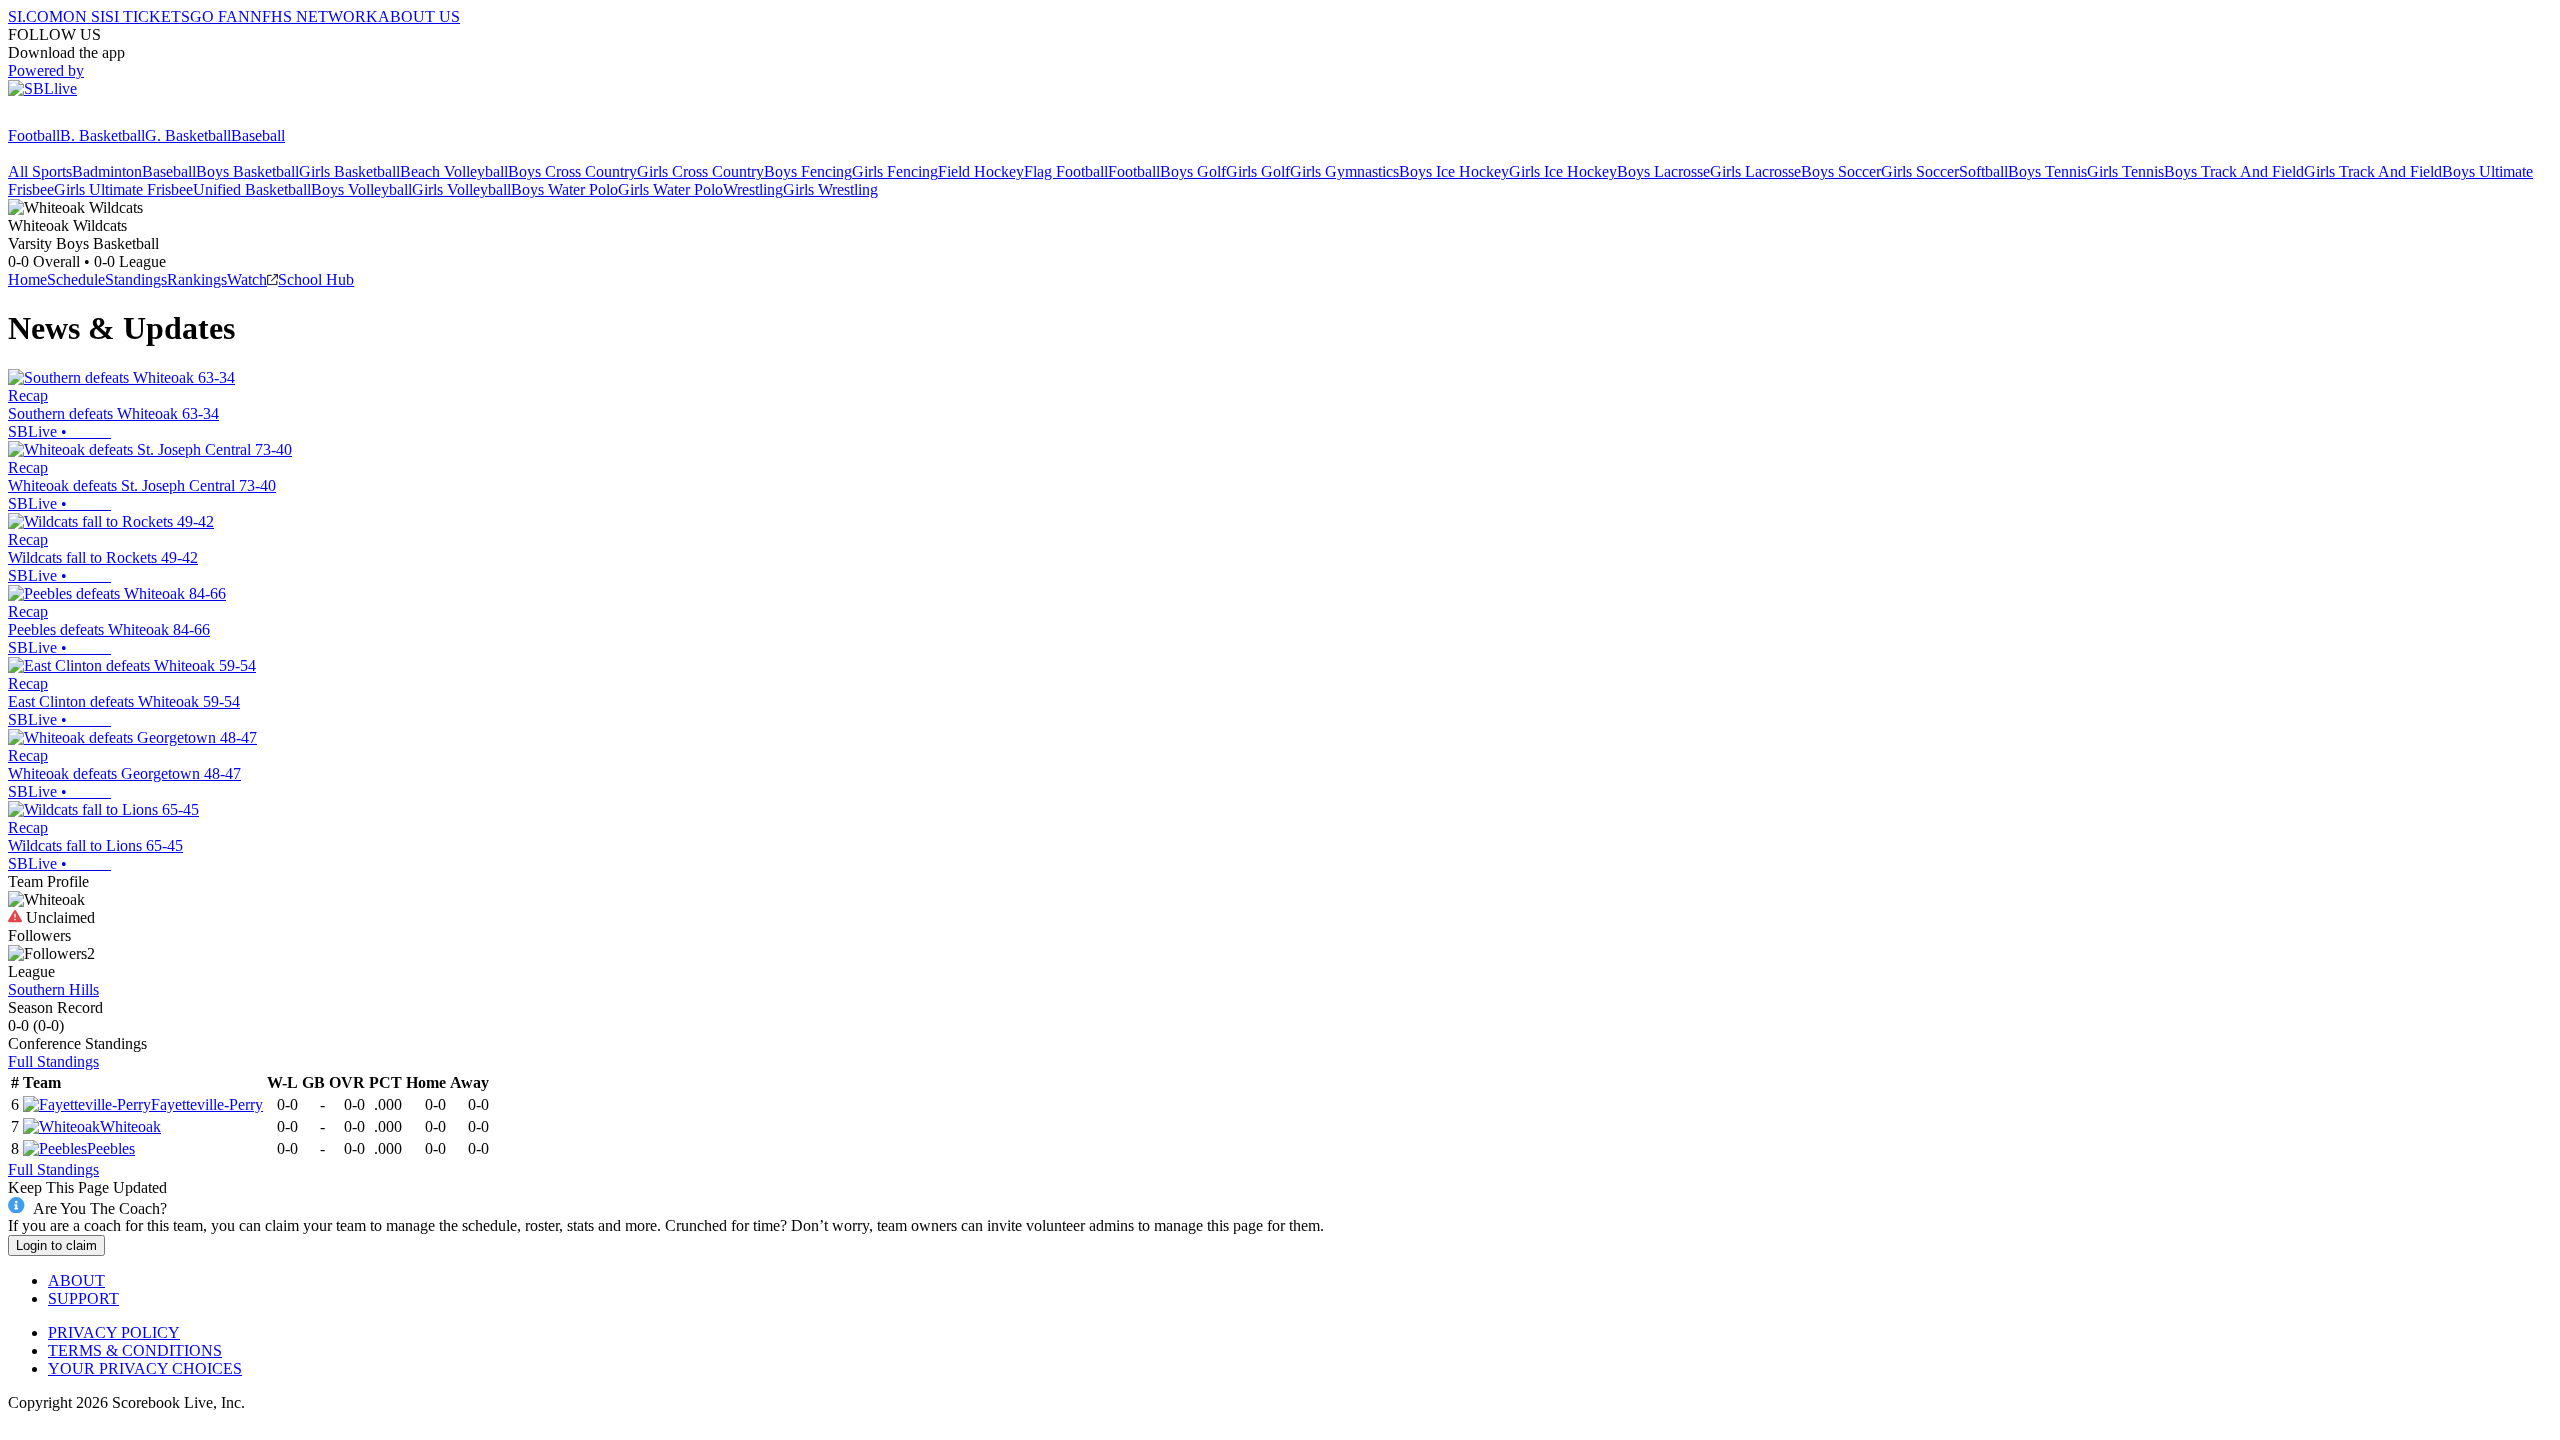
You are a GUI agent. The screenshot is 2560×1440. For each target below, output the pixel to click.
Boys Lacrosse (1663, 171)
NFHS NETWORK (314, 16)
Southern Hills (53, 989)
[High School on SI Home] (85, 117)
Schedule (76, 279)
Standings (136, 279)
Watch (247, 279)
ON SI (84, 16)
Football (34, 135)
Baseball (258, 135)
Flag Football (1066, 171)
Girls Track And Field (2373, 171)
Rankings (197, 279)
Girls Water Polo (670, 189)
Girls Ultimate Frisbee (123, 189)
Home (27, 279)
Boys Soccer (1841, 171)
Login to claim (56, 1245)
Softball (1983, 171)
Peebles (111, 1148)
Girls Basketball (349, 171)
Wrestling (753, 189)
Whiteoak (130, 1126)
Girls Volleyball (461, 189)
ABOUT (76, 1280)
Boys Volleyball (361, 189)
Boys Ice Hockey (1454, 171)
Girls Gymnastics (1344, 171)
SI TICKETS (147, 16)
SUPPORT (83, 1298)
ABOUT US (419, 16)
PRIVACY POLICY (114, 1332)
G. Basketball (188, 135)
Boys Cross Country (572, 171)
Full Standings (53, 1061)
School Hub (316, 279)
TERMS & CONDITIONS (135, 1350)
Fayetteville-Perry (207, 1104)
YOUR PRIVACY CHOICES (145, 1368)
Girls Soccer (1920, 171)
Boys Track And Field (2234, 171)
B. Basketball (102, 135)
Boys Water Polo (564, 189)
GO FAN (220, 16)
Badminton (107, 171)
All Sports (40, 171)
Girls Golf (1258, 171)
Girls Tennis (2125, 171)
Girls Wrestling (830, 189)
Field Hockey (981, 171)
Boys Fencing (808, 171)
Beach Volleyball (454, 171)
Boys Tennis (2047, 171)
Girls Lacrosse (1755, 171)
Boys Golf (1193, 171)
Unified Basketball (252, 189)
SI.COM (35, 16)
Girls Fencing (895, 171)
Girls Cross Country (700, 171)
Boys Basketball (247, 171)
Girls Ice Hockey (1563, 171)
